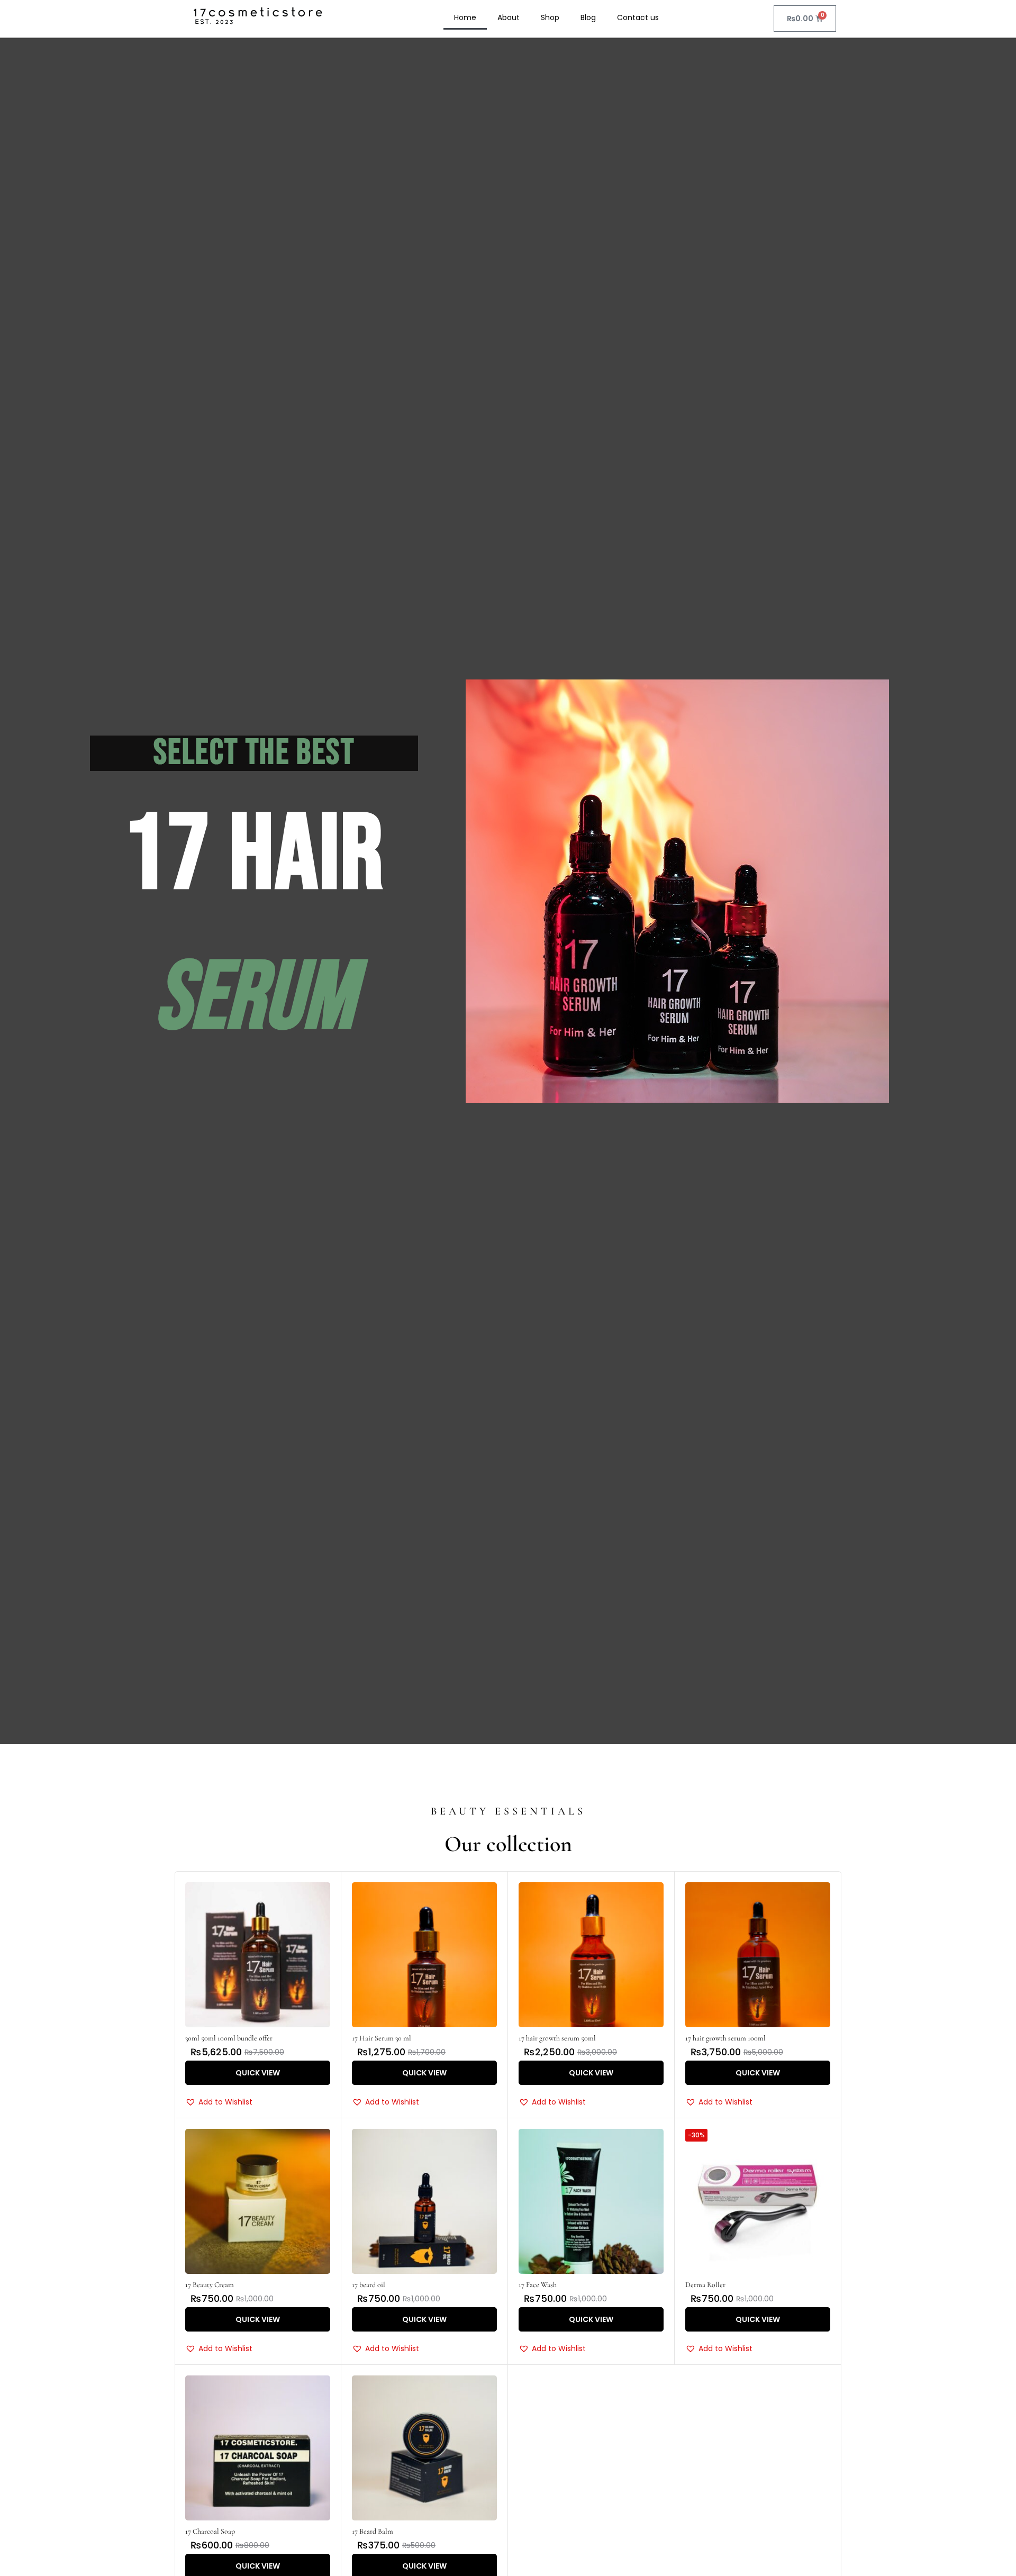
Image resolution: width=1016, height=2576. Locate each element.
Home (465, 17)
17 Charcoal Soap (210, 2531)
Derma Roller (705, 2285)
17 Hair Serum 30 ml (382, 2038)
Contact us (638, 17)
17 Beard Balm (373, 2531)
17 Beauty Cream (210, 2285)
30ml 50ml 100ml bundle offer (229, 2038)
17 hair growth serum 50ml (557, 2038)
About (509, 17)
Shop (550, 17)
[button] (219, 2102)
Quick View (258, 2073)
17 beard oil (369, 2285)
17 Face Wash (538, 2285)
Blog (588, 17)
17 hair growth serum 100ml (725, 2038)
